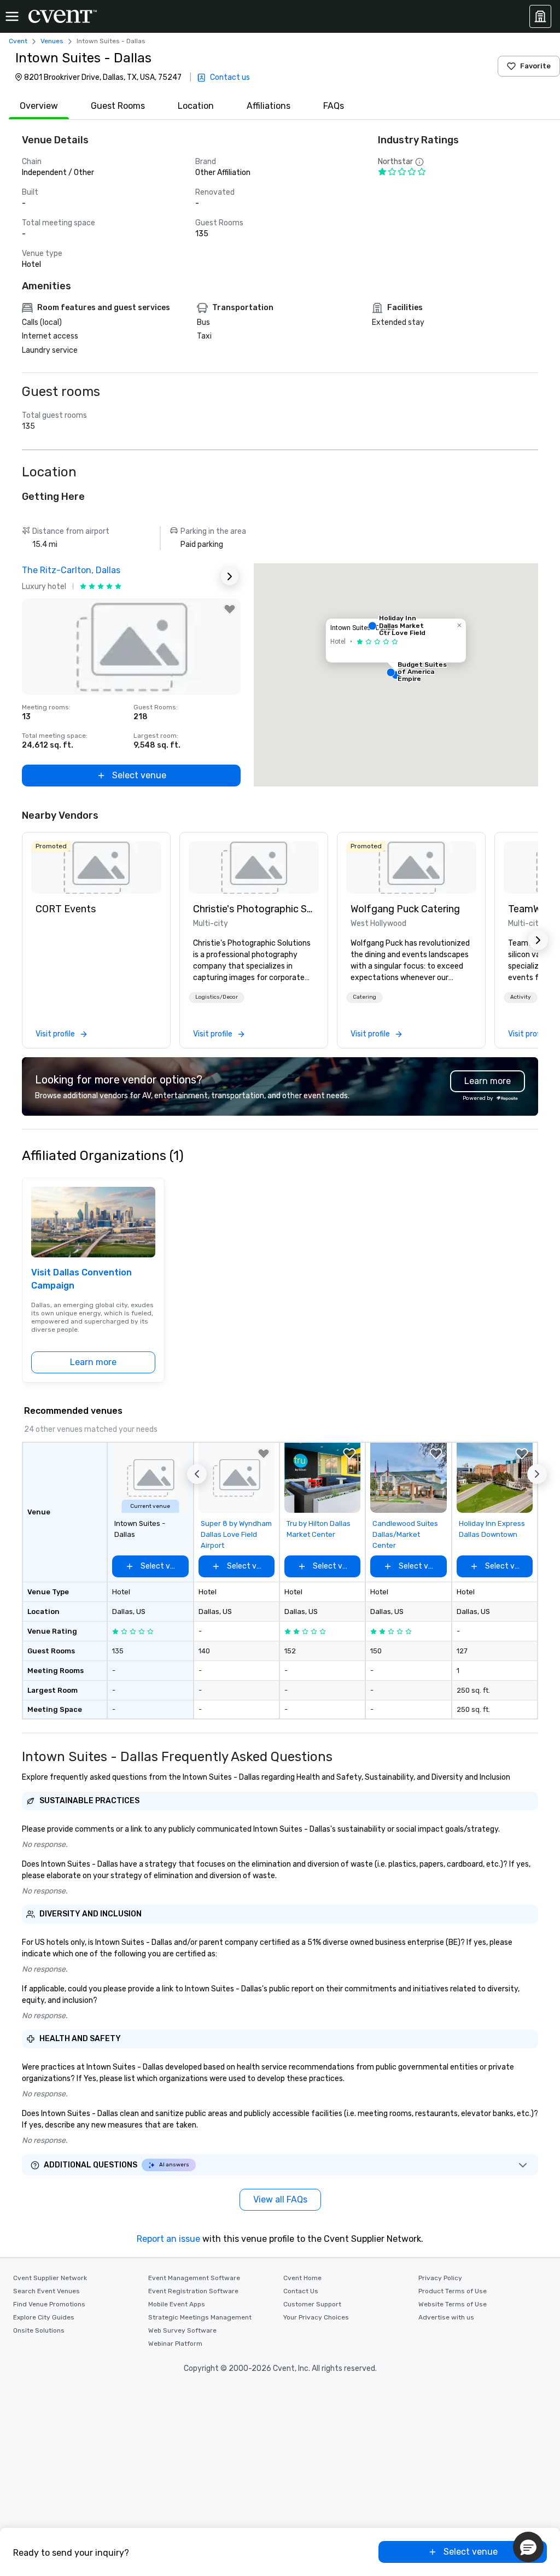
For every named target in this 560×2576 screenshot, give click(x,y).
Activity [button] (521, 997)
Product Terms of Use (453, 2291)
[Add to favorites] (230, 609)
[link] (96, 867)
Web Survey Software (182, 2330)
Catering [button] (364, 997)
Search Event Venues (46, 2291)
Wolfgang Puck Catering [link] (405, 909)
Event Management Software (194, 2278)
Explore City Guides (44, 2317)
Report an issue (168, 2239)
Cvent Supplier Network (50, 2278)
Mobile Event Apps (177, 2304)
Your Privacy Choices (316, 2317)
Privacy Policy (440, 2278)
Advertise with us (446, 2317)
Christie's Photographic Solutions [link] (254, 909)
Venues (52, 41)
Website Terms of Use (453, 2304)
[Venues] (540, 16)
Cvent (18, 41)
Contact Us (301, 2291)
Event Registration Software (193, 2291)
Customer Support (312, 2304)
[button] (396, 675)
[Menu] (12, 16)
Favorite (535, 66)
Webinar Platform (175, 2344)
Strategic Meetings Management (200, 2317)
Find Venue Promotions (49, 2304)
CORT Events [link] (66, 909)
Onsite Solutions (39, 2330)
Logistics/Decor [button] (217, 997)
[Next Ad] (230, 576)
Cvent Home (302, 2278)
